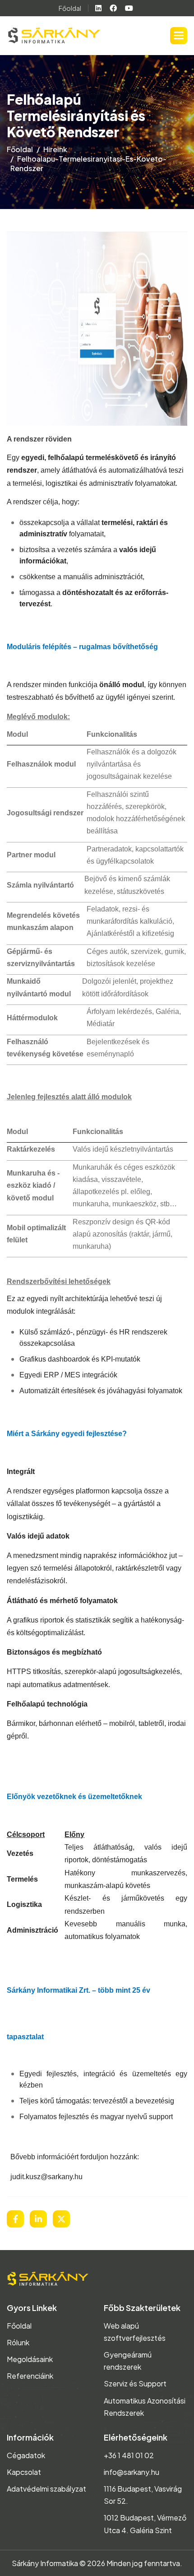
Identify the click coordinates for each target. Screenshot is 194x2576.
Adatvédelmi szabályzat (46, 2489)
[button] (179, 36)
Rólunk (18, 2342)
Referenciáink (30, 2376)
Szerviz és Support (135, 2383)
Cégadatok (26, 2455)
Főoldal (70, 8)
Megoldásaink (30, 2359)
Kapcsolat (24, 2472)
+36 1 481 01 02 (129, 2455)
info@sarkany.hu (132, 2472)
